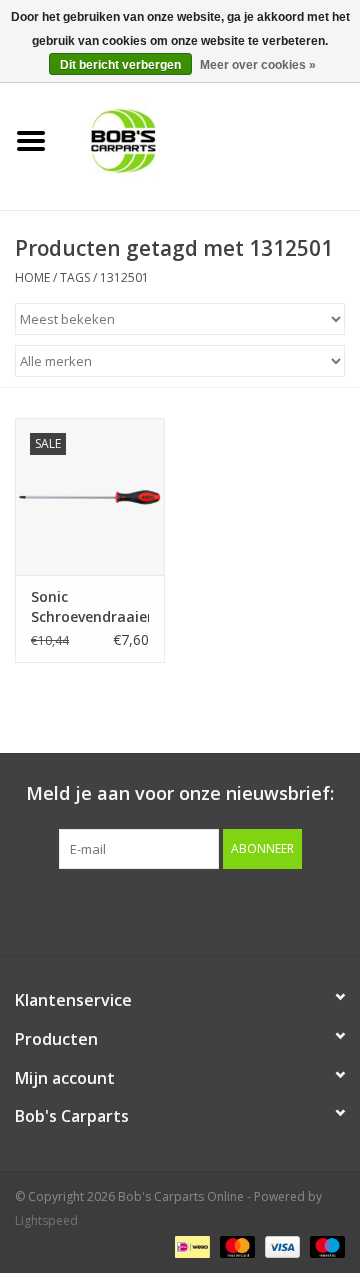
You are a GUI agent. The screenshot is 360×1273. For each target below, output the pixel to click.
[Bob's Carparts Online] (211, 139)
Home (32, 277)
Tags (75, 277)
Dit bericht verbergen (120, 65)
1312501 (124, 277)
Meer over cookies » (258, 65)
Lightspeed (46, 1220)
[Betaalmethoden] (190, 1245)
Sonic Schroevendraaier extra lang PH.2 (90, 607)
